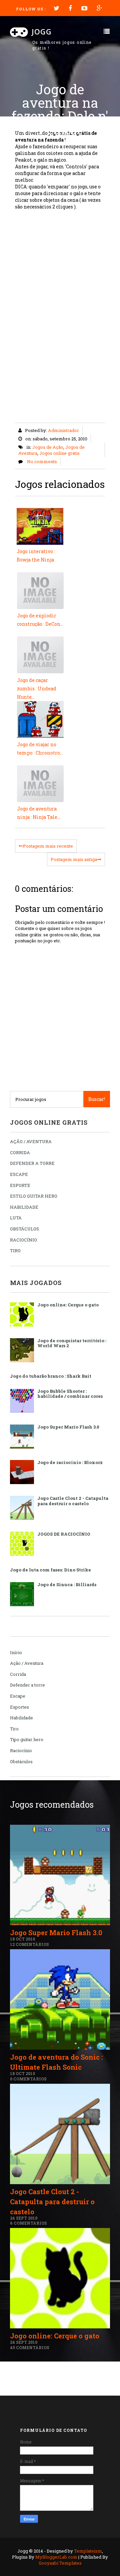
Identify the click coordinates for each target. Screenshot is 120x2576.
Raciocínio (21, 1750)
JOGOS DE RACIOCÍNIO (64, 1534)
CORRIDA (20, 1152)
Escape (18, 1696)
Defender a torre (27, 1685)
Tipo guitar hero (27, 1739)
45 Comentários (30, 2347)
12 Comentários (29, 1944)
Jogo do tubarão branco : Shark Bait (51, 1376)
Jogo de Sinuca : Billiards (67, 1584)
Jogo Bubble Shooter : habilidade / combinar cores (70, 1394)
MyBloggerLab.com (56, 2557)
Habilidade (21, 1718)
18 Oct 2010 (22, 1939)
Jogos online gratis (59, 453)
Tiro (14, 1729)
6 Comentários (28, 2223)
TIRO (15, 1251)
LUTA (16, 1218)
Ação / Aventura (27, 1663)
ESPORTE (20, 1185)
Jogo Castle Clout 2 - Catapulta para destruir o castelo (73, 1501)
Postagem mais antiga (74, 859)
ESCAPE (19, 1174)
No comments (42, 461)
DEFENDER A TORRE (32, 1163)
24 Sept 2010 (24, 2218)
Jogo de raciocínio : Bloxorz (70, 1462)
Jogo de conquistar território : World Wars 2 (72, 1343)
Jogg (42, 31)
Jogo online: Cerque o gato (68, 1305)
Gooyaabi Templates (60, 2563)
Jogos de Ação (48, 447)
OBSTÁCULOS (24, 1229)
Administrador (63, 430)
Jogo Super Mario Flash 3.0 (68, 1427)
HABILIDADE (24, 1207)
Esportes (19, 1707)
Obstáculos (21, 1762)
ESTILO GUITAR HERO (34, 1196)
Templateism (88, 2551)
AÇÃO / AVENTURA (31, 1141)
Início (16, 1652)
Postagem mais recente (48, 846)
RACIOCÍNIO (23, 1240)
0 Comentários (28, 2079)
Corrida (18, 1674)
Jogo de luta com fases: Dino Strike (50, 1570)
